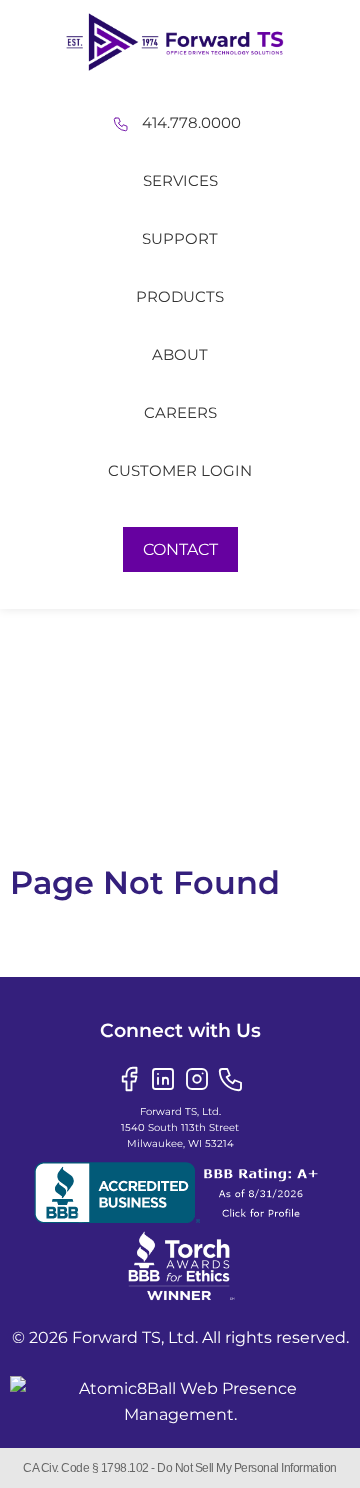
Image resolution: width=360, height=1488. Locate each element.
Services (180, 180)
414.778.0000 (191, 122)
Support (180, 238)
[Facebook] (129, 1078)
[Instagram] (197, 1078)
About (180, 354)
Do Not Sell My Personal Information (247, 1468)
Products (180, 296)
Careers (180, 412)
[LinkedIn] (163, 1078)
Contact (180, 549)
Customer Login (180, 470)
